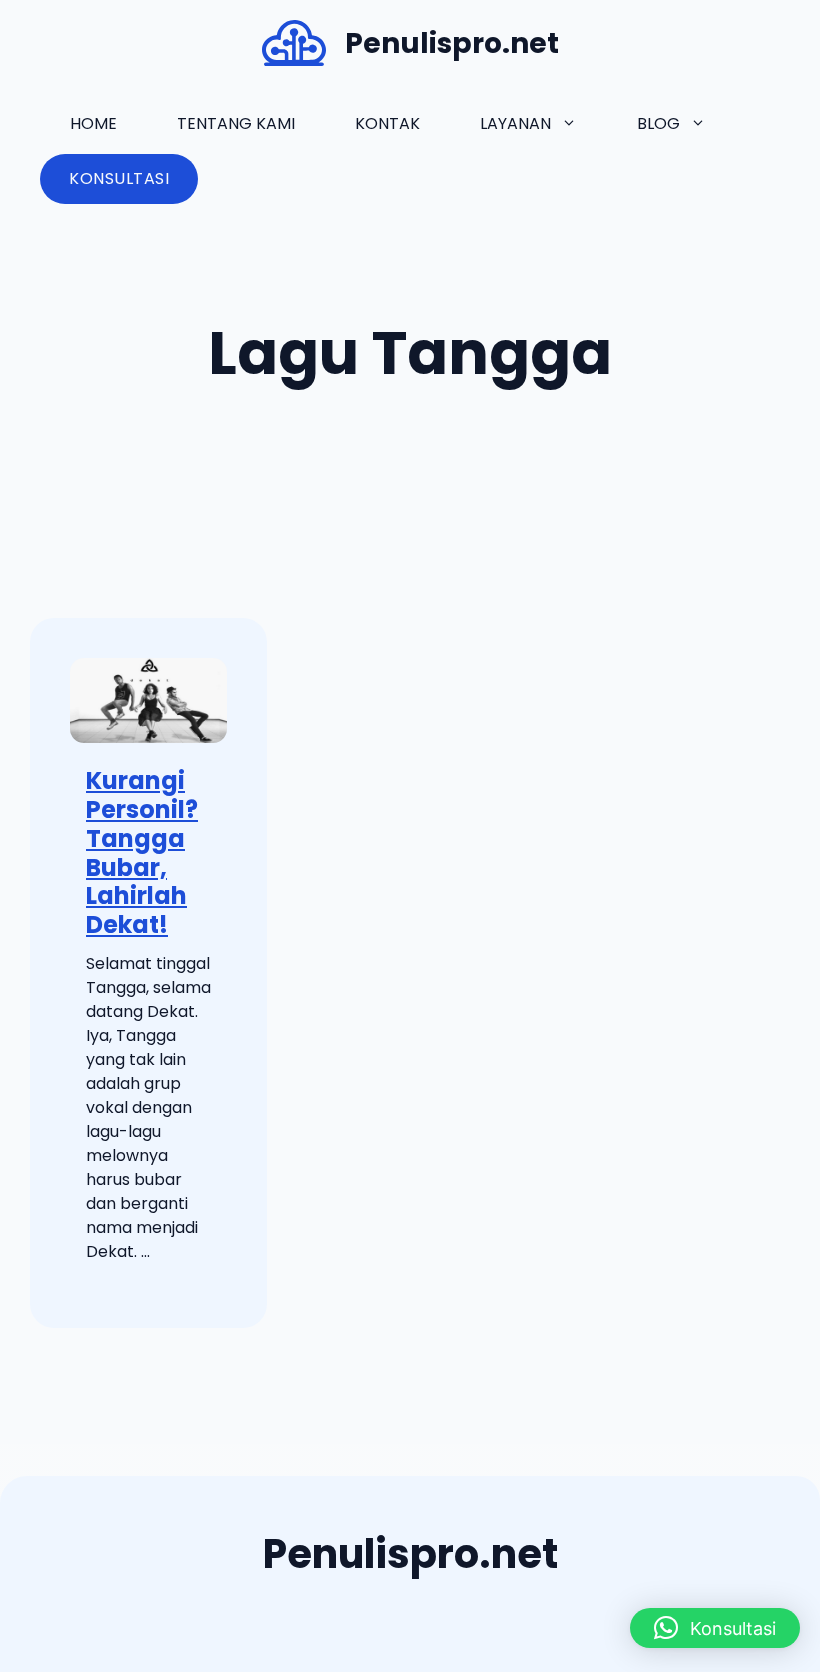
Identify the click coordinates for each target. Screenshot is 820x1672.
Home (93, 123)
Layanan (515, 123)
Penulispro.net (452, 43)
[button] (715, 1628)
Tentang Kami (236, 123)
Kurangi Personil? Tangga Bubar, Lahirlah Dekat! (142, 852)
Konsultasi (119, 178)
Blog (658, 123)
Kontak (387, 123)
